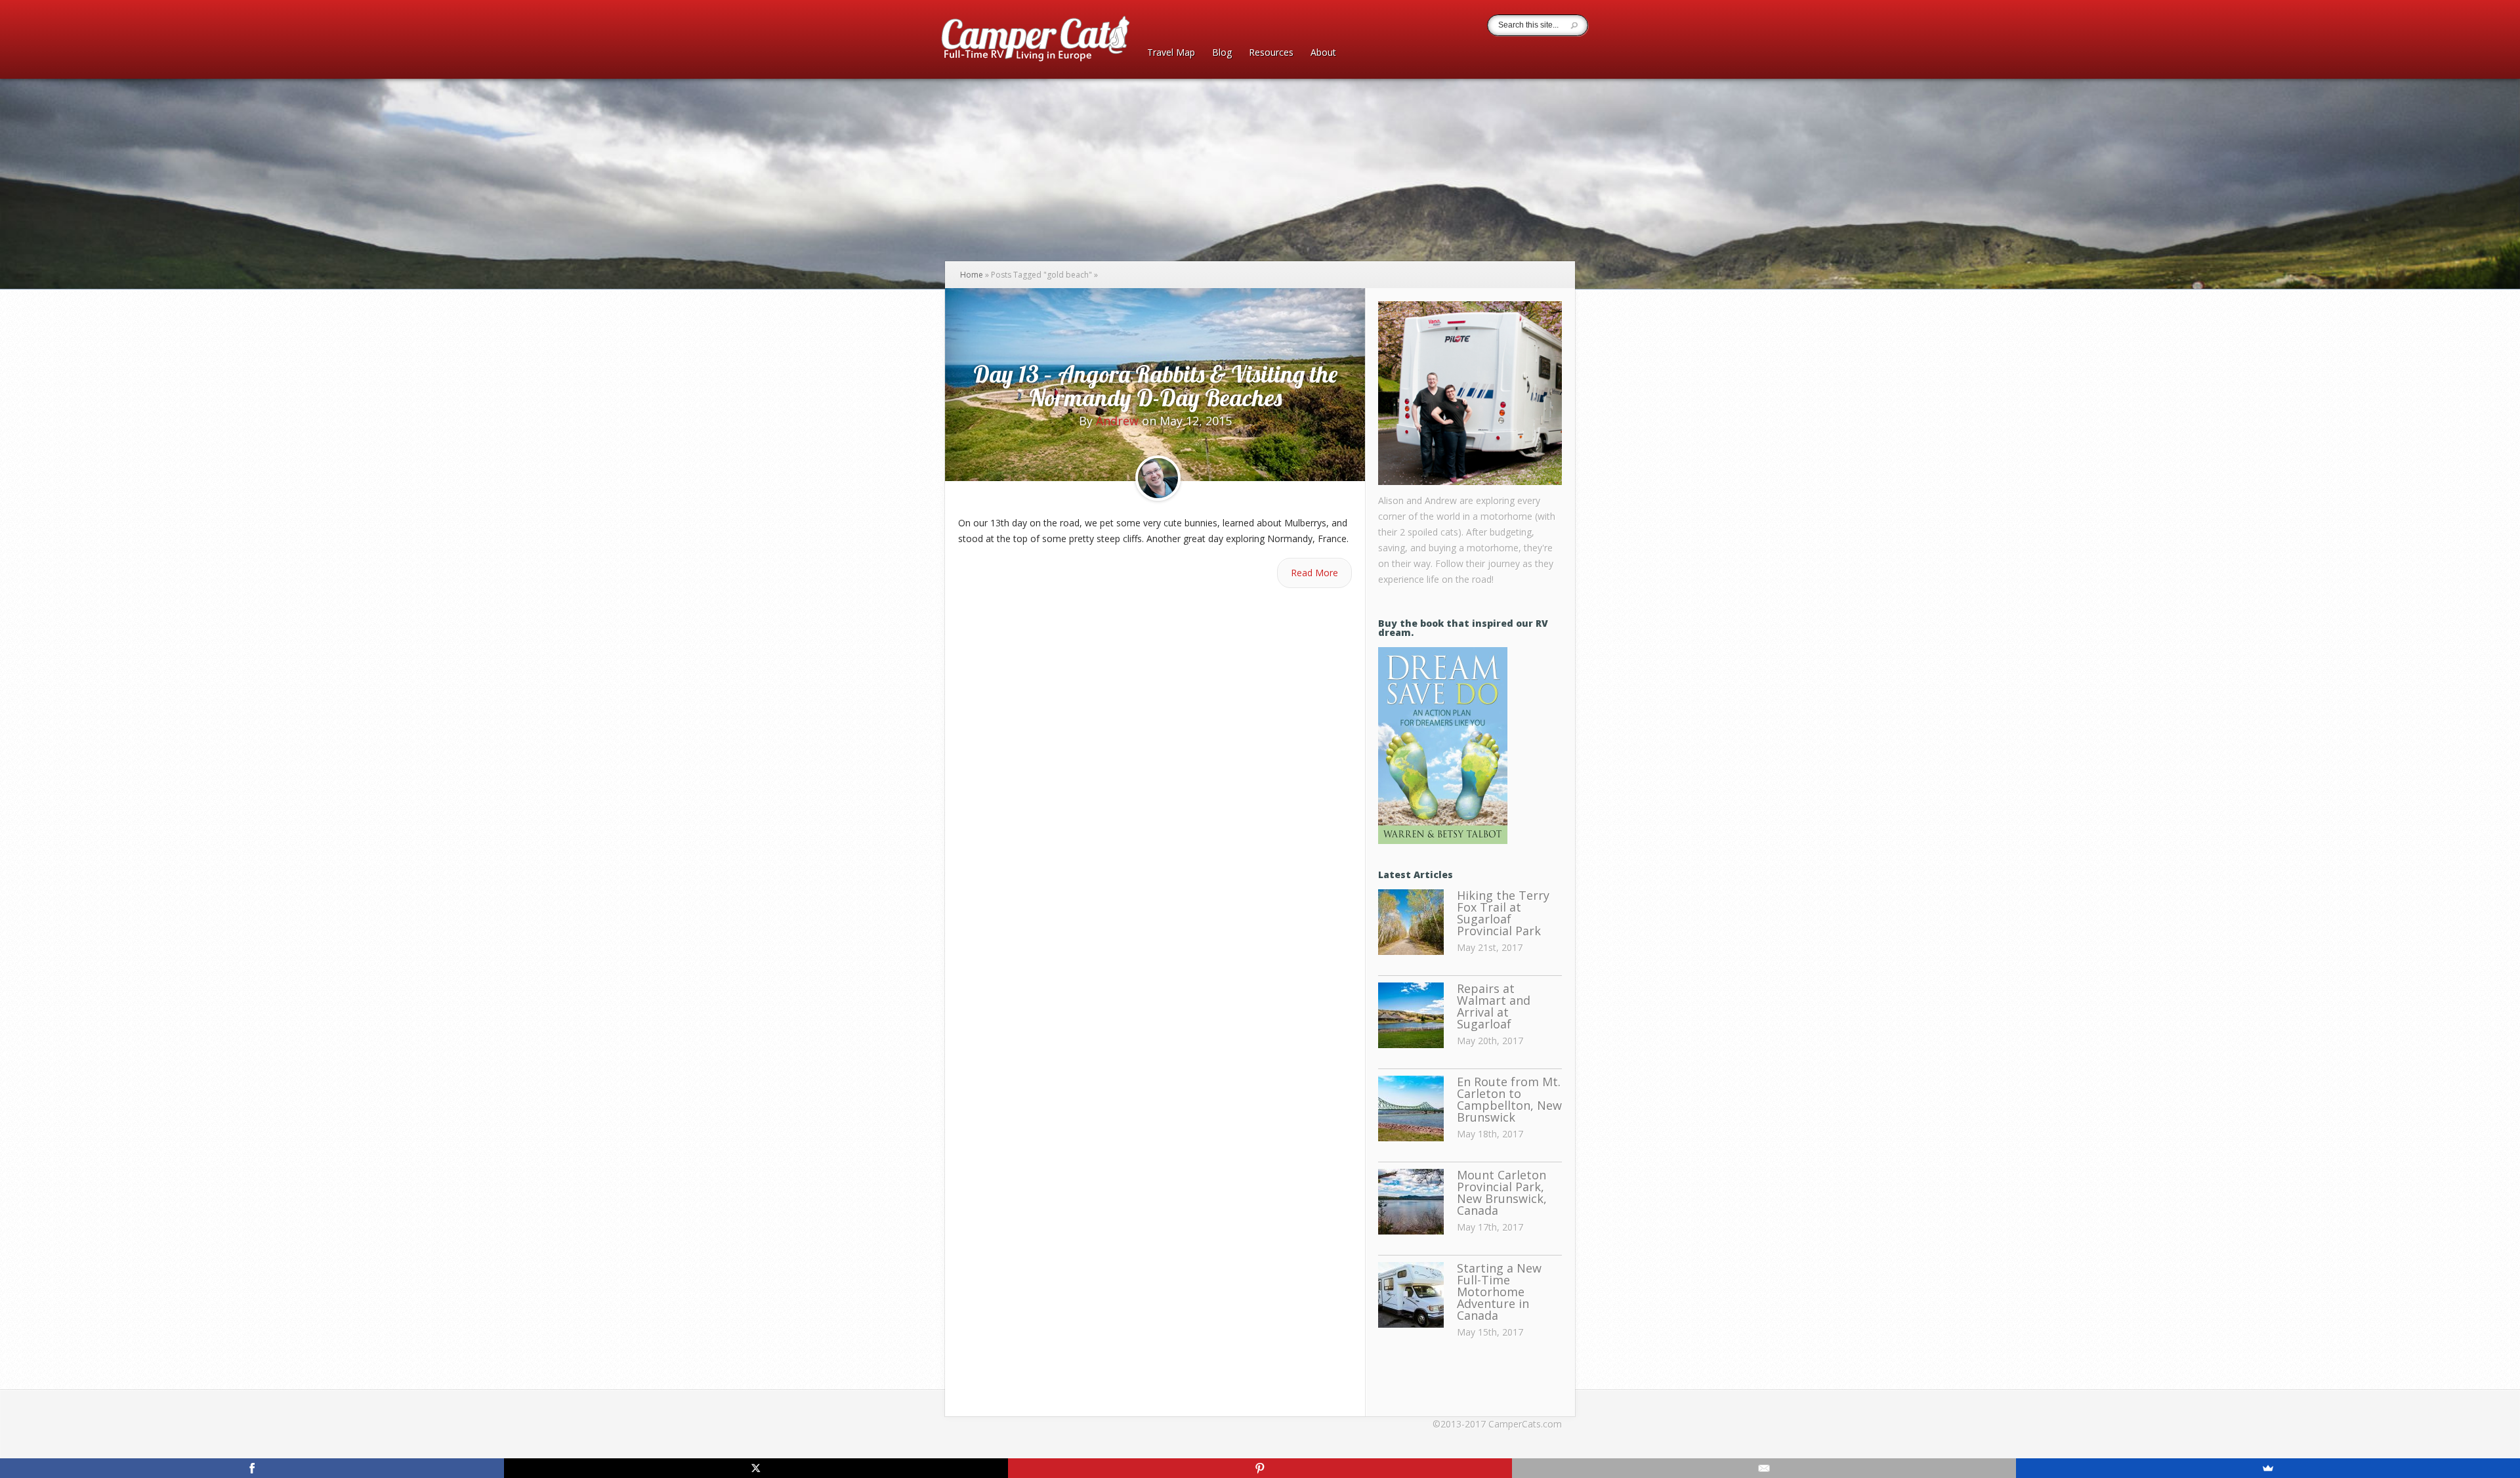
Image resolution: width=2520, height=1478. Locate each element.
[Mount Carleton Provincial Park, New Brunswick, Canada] (1411, 1202)
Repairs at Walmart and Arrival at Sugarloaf (1494, 1006)
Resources (1271, 53)
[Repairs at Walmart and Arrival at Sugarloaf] (1411, 1016)
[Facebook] (252, 1468)
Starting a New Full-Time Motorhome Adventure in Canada (1499, 1292)
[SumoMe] (2268, 1468)
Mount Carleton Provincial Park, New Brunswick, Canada (1502, 1193)
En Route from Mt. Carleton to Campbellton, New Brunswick (1509, 1099)
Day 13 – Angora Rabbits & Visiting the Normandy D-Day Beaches (1155, 386)
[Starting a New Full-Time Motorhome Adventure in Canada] (1411, 1296)
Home (972, 275)
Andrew (1117, 421)
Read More (1314, 573)
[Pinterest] (1260, 1468)
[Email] (1764, 1468)
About (1323, 53)
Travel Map (1171, 53)
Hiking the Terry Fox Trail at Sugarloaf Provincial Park (1503, 913)
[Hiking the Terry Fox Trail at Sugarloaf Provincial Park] (1411, 923)
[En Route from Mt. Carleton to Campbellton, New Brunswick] (1411, 1109)
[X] (756, 1468)
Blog (1222, 53)
